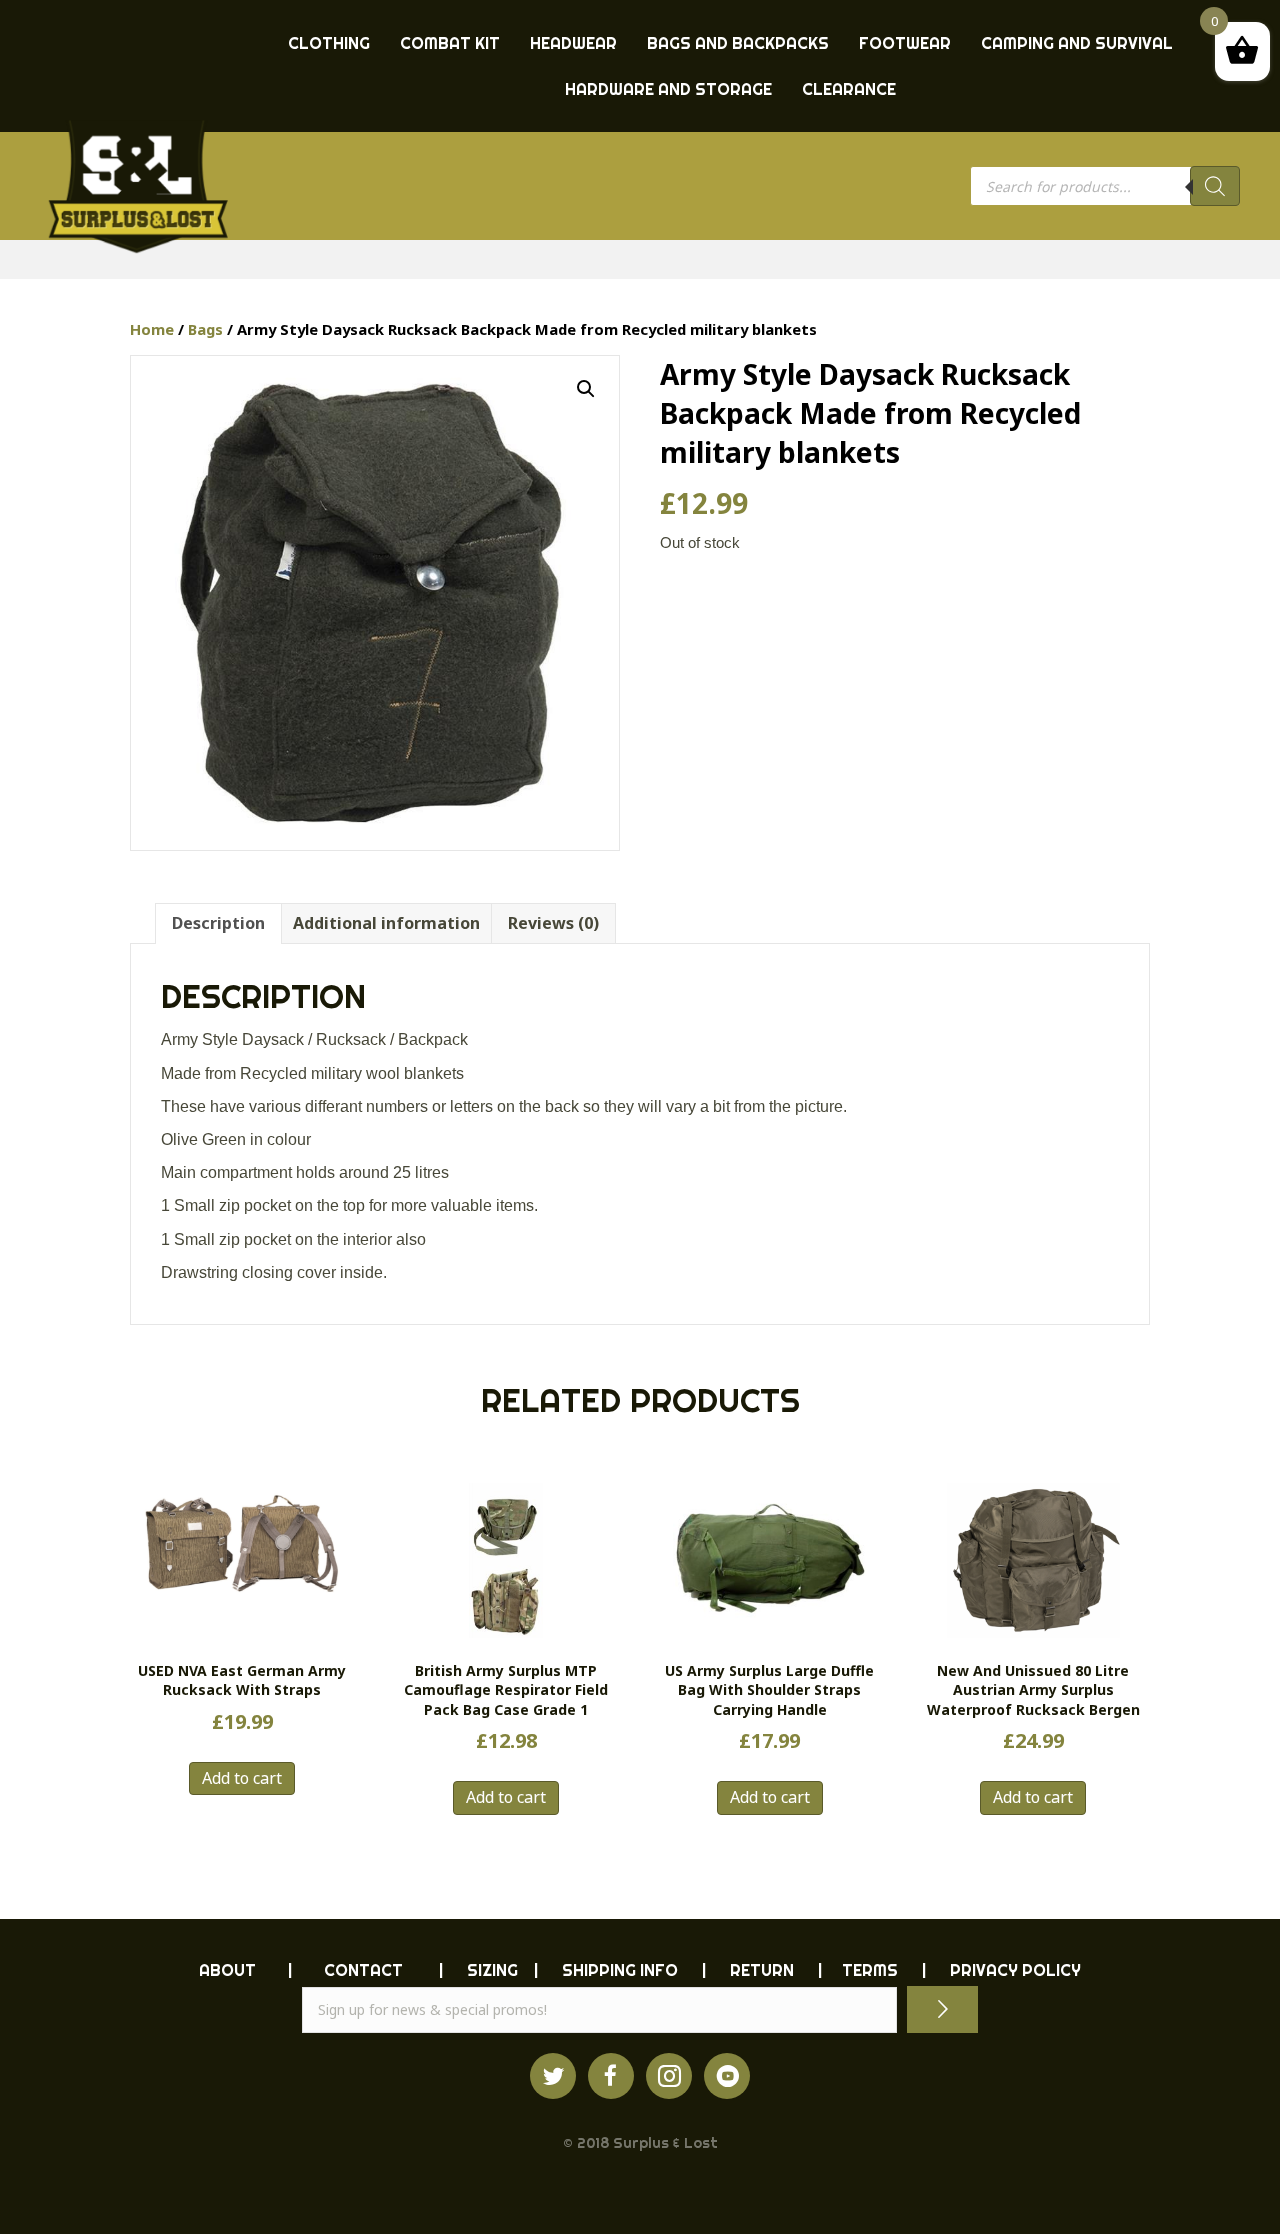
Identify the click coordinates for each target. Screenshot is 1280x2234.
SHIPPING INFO (620, 1970)
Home (152, 329)
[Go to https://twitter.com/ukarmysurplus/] (553, 2076)
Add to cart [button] (242, 1778)
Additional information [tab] (386, 923)
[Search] (1215, 186)
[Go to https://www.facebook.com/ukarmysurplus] (611, 2076)
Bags (205, 329)
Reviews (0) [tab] (553, 923)
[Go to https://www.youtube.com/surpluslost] (727, 2076)
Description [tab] (218, 923)
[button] (586, 389)
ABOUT (227, 1970)
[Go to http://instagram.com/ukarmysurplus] (669, 2076)
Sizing (492, 1970)
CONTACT (363, 1970)
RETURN (762, 1970)
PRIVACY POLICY (1015, 1970)
